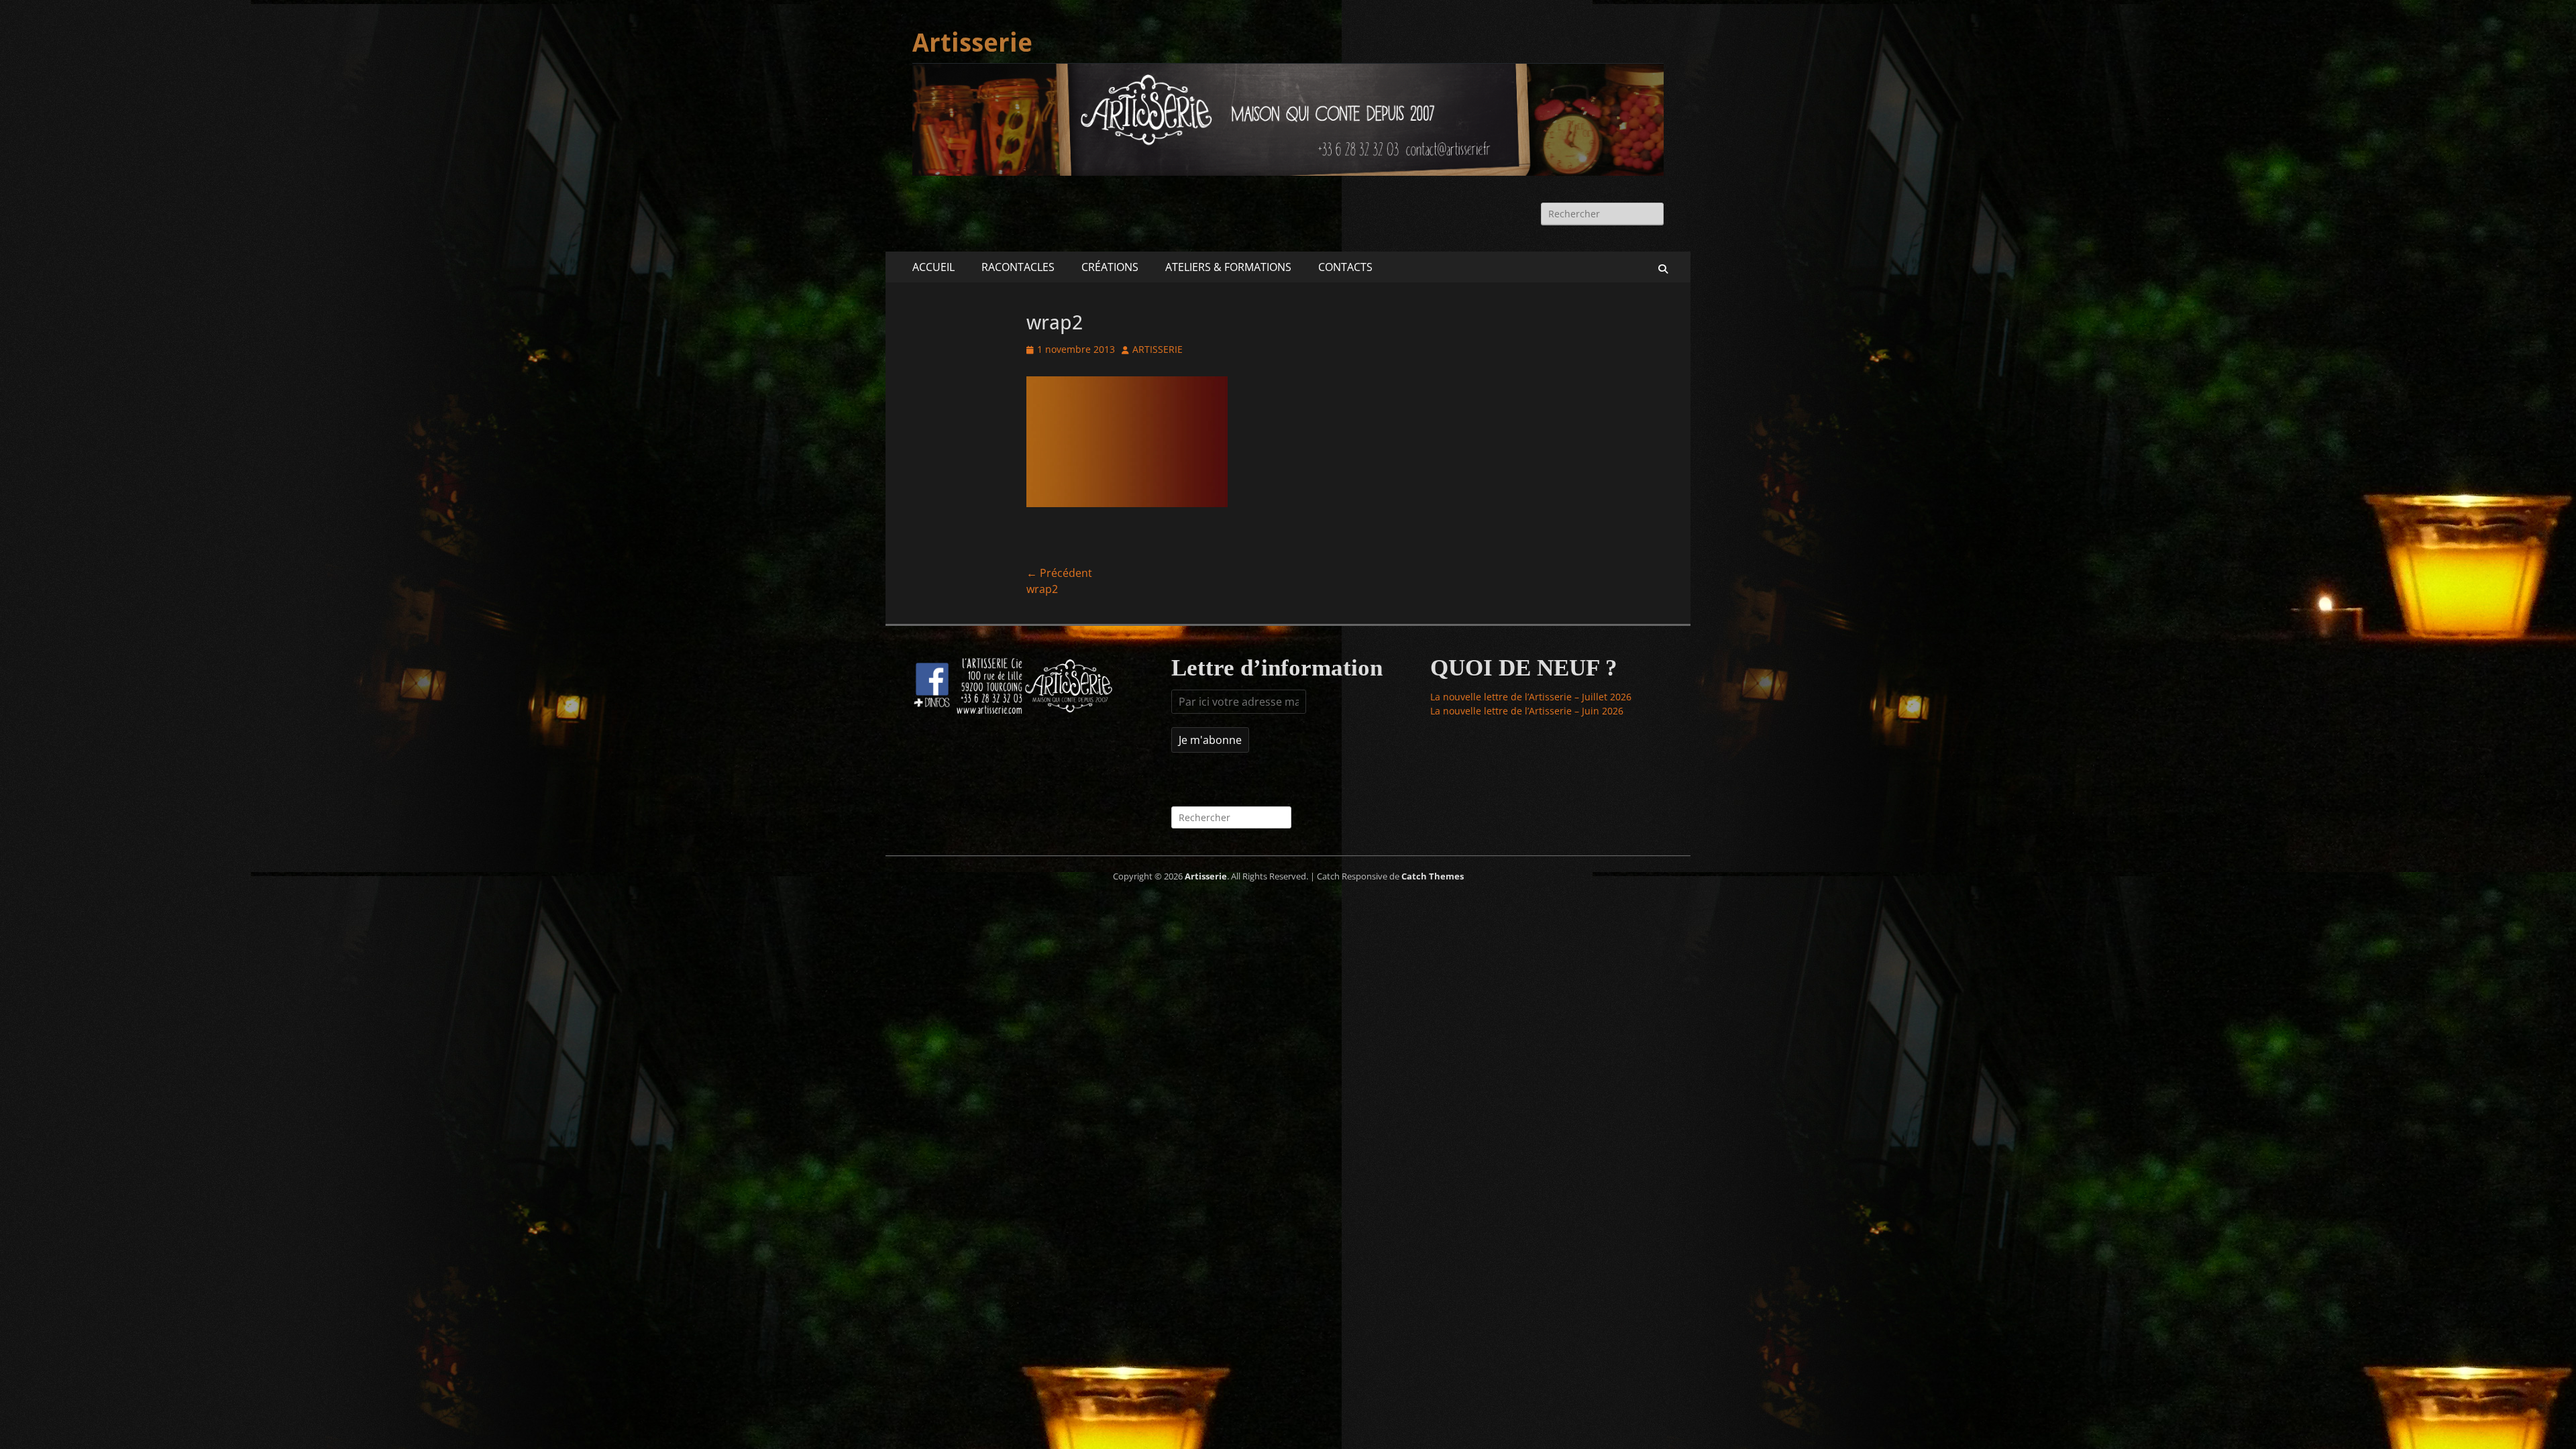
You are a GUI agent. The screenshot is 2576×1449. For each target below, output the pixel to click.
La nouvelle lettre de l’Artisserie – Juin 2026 (1527, 711)
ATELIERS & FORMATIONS (1228, 267)
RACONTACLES (1018, 267)
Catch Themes (1433, 876)
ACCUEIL (933, 267)
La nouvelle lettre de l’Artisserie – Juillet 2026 (1531, 697)
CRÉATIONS (1110, 267)
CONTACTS (1345, 267)
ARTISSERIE (1158, 349)
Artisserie (972, 43)
